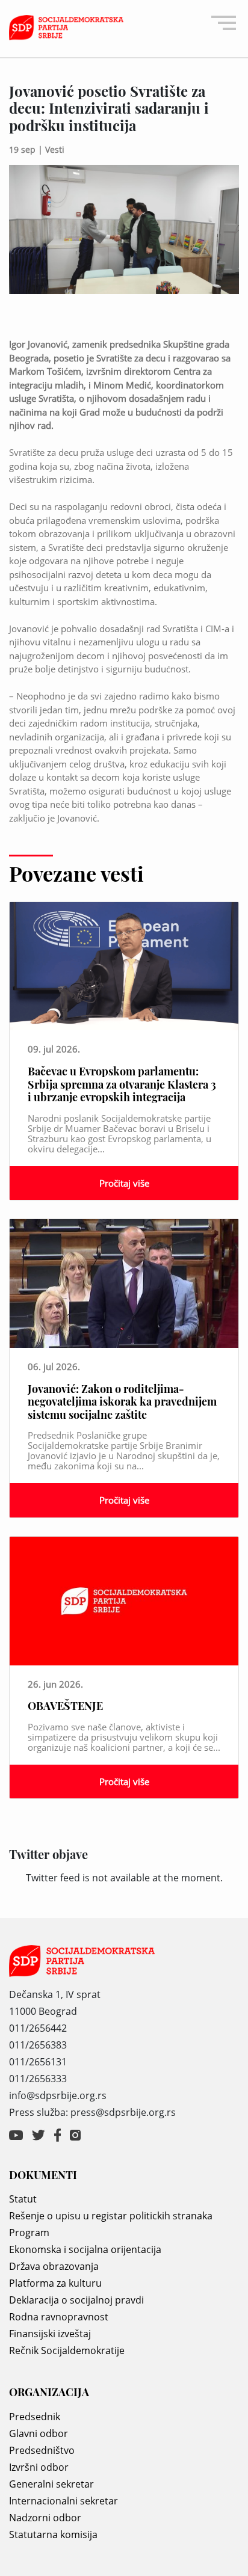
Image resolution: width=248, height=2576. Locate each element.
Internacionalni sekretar (64, 2501)
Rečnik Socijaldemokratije (67, 2350)
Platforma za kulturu (55, 2283)
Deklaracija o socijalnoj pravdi (76, 2300)
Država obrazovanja (54, 2266)
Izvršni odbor (39, 2467)
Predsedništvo (42, 2450)
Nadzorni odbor (45, 2518)
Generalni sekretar (51, 2484)
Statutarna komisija (53, 2535)
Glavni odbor (39, 2433)
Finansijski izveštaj (50, 2334)
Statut (23, 2199)
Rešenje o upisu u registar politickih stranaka (111, 2216)
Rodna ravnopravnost (59, 2317)
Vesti (55, 149)
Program (29, 2233)
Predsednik (35, 2417)
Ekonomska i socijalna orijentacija (85, 2249)
